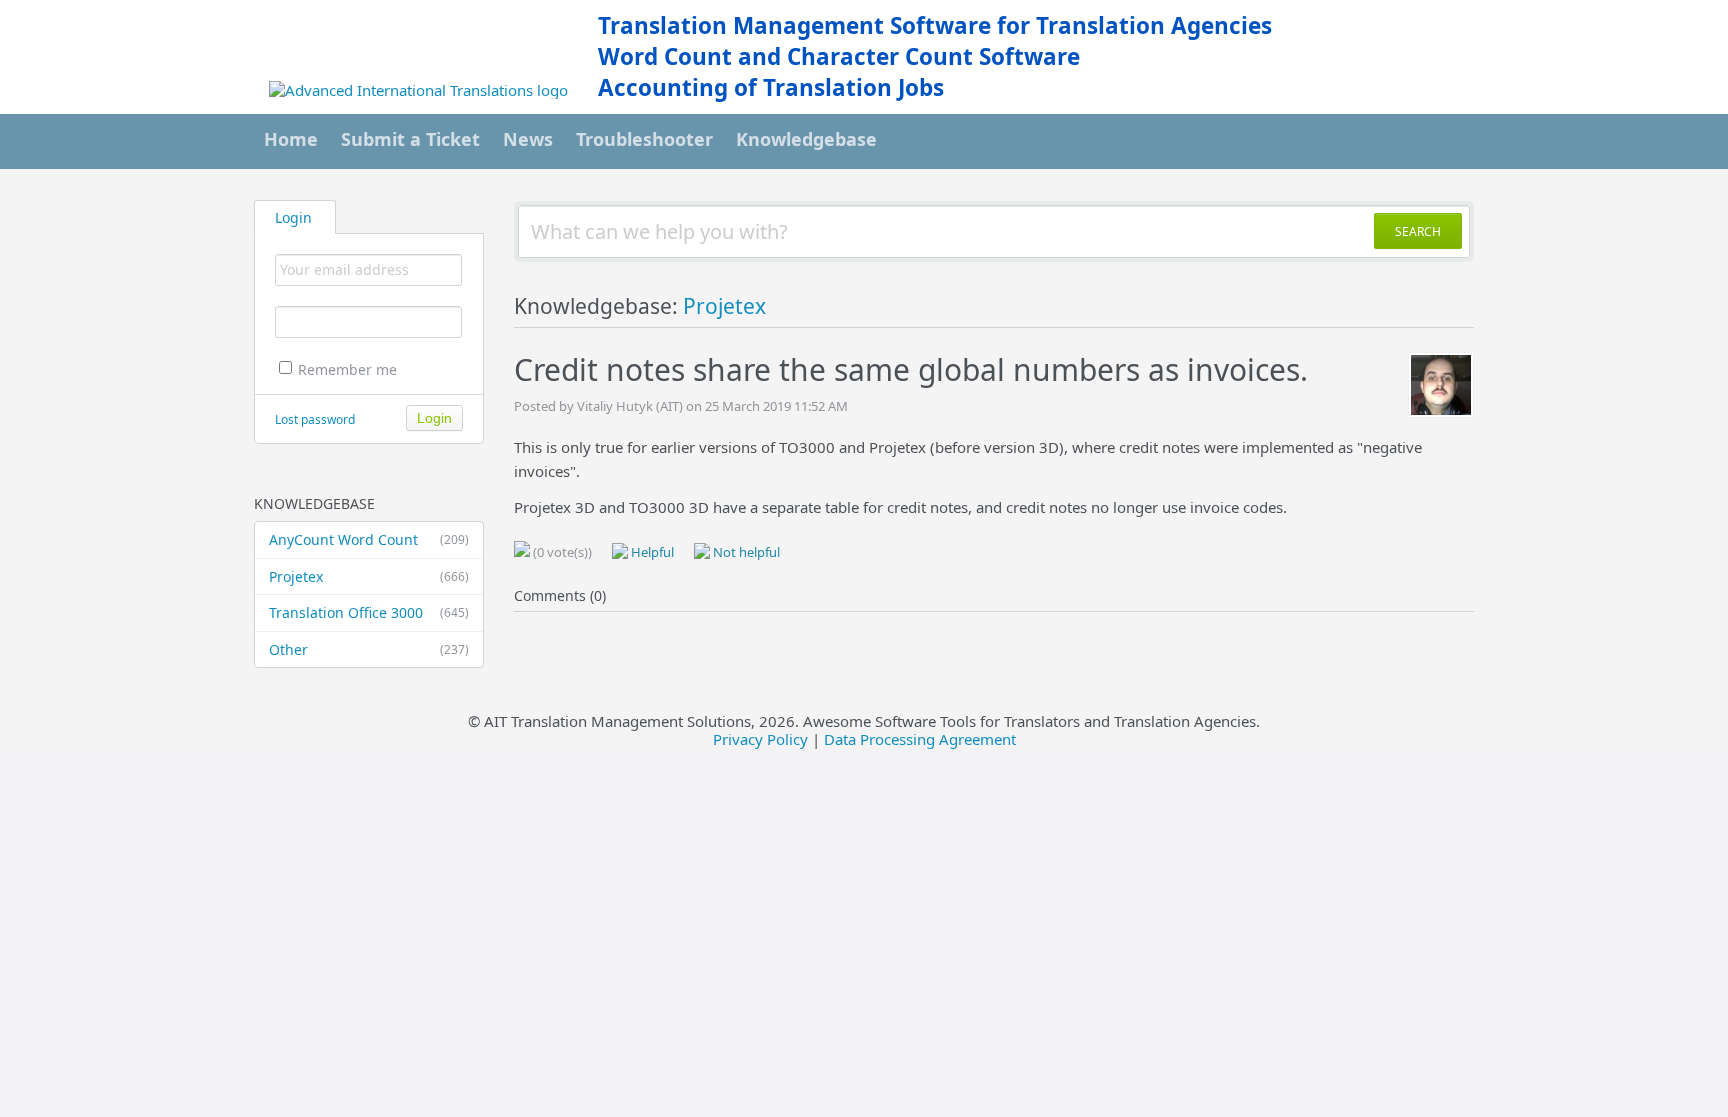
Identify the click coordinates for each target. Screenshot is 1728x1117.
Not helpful (745, 552)
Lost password (315, 419)
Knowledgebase (806, 139)
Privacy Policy (760, 739)
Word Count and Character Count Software (839, 56)
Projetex (369, 576)
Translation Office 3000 (369, 612)
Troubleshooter (644, 139)
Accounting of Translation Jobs (771, 87)
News (528, 139)
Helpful (651, 552)
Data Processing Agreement (920, 739)
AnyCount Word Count (369, 539)
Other (369, 649)
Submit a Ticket (410, 139)
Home (291, 139)
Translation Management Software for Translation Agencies (935, 25)
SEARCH (1418, 231)
